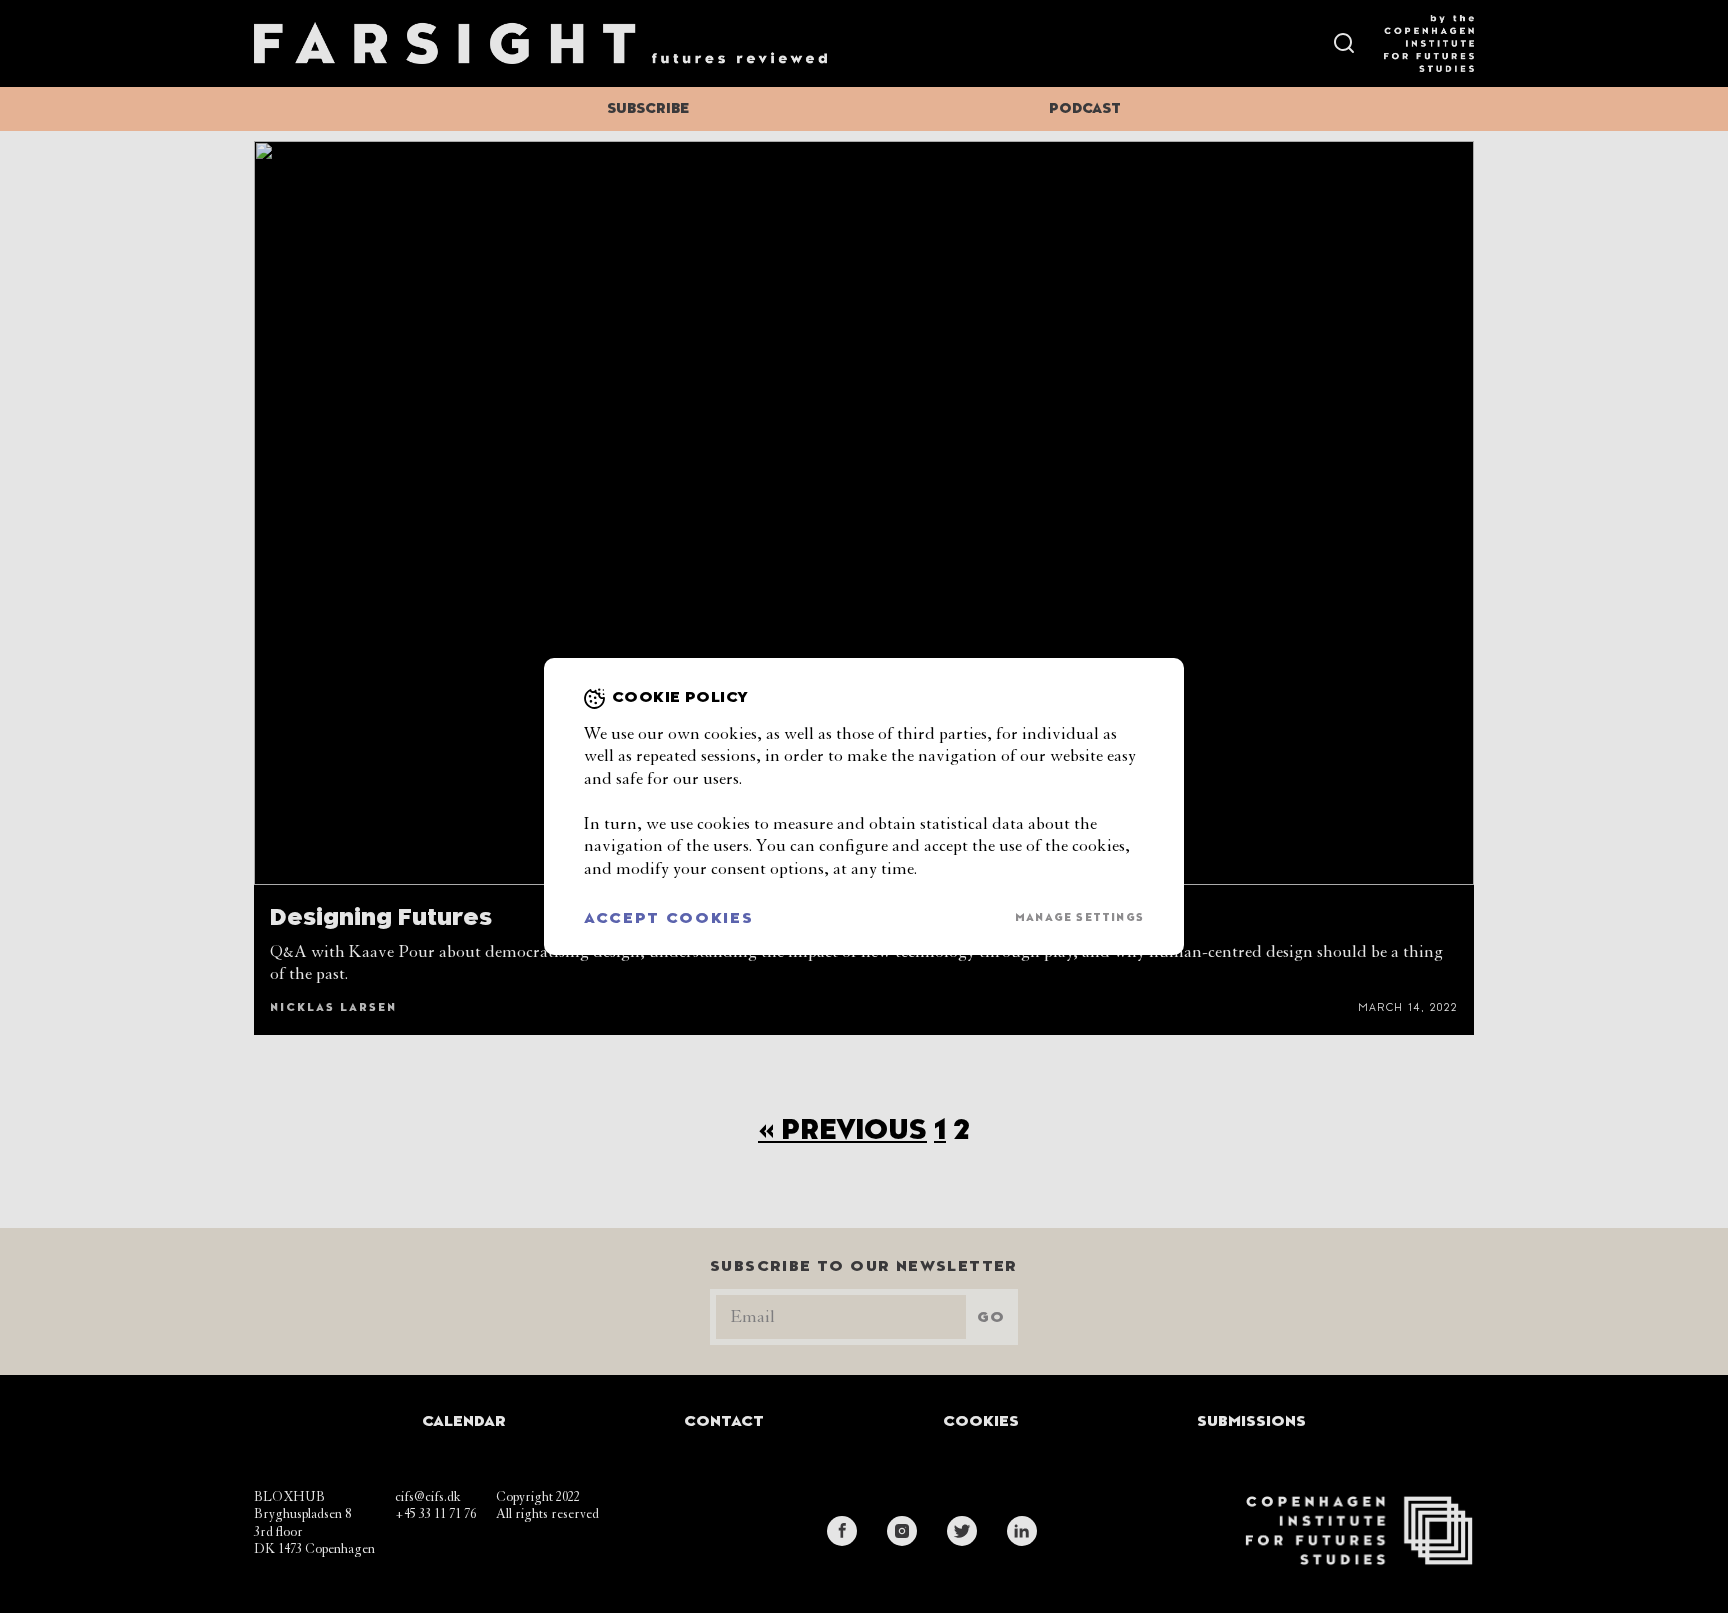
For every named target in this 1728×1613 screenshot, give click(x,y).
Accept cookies (669, 918)
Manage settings (1079, 918)
